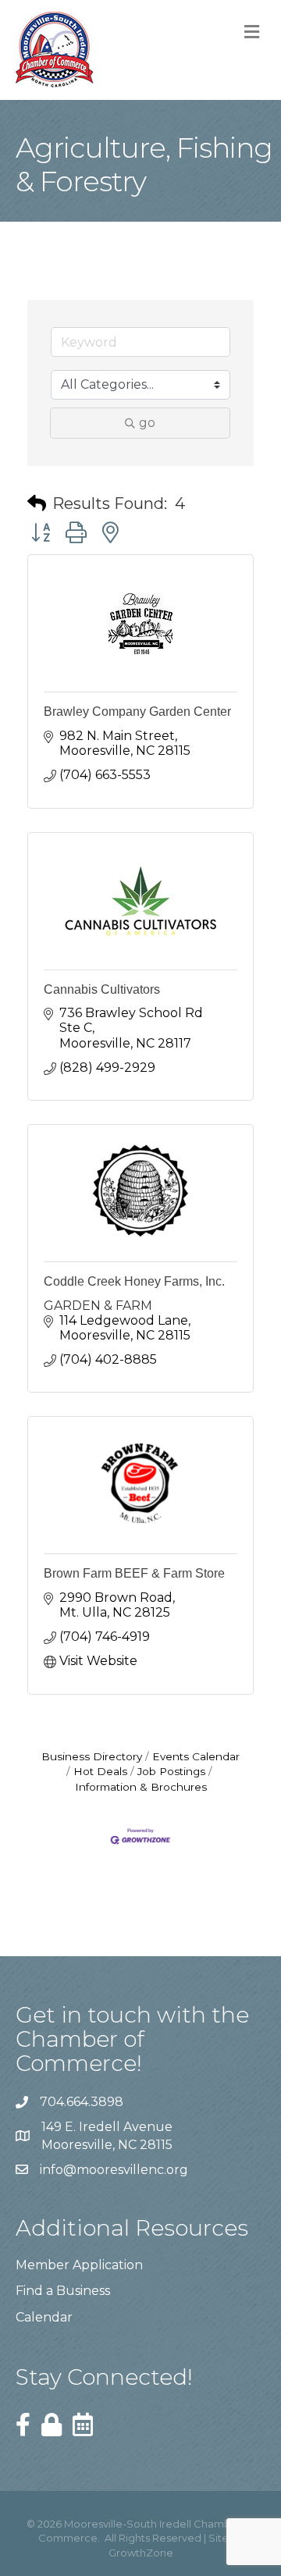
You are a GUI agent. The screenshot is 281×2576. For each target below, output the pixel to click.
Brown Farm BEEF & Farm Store (134, 1573)
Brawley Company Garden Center (137, 712)
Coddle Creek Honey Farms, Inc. (134, 1281)
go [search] (147, 423)
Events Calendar (196, 1756)
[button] (37, 503)
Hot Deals (100, 1771)
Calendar (44, 2317)
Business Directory (92, 1756)
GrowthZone (141, 2553)
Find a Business (63, 2291)
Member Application (79, 2265)
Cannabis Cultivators (102, 989)
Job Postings (171, 1771)
